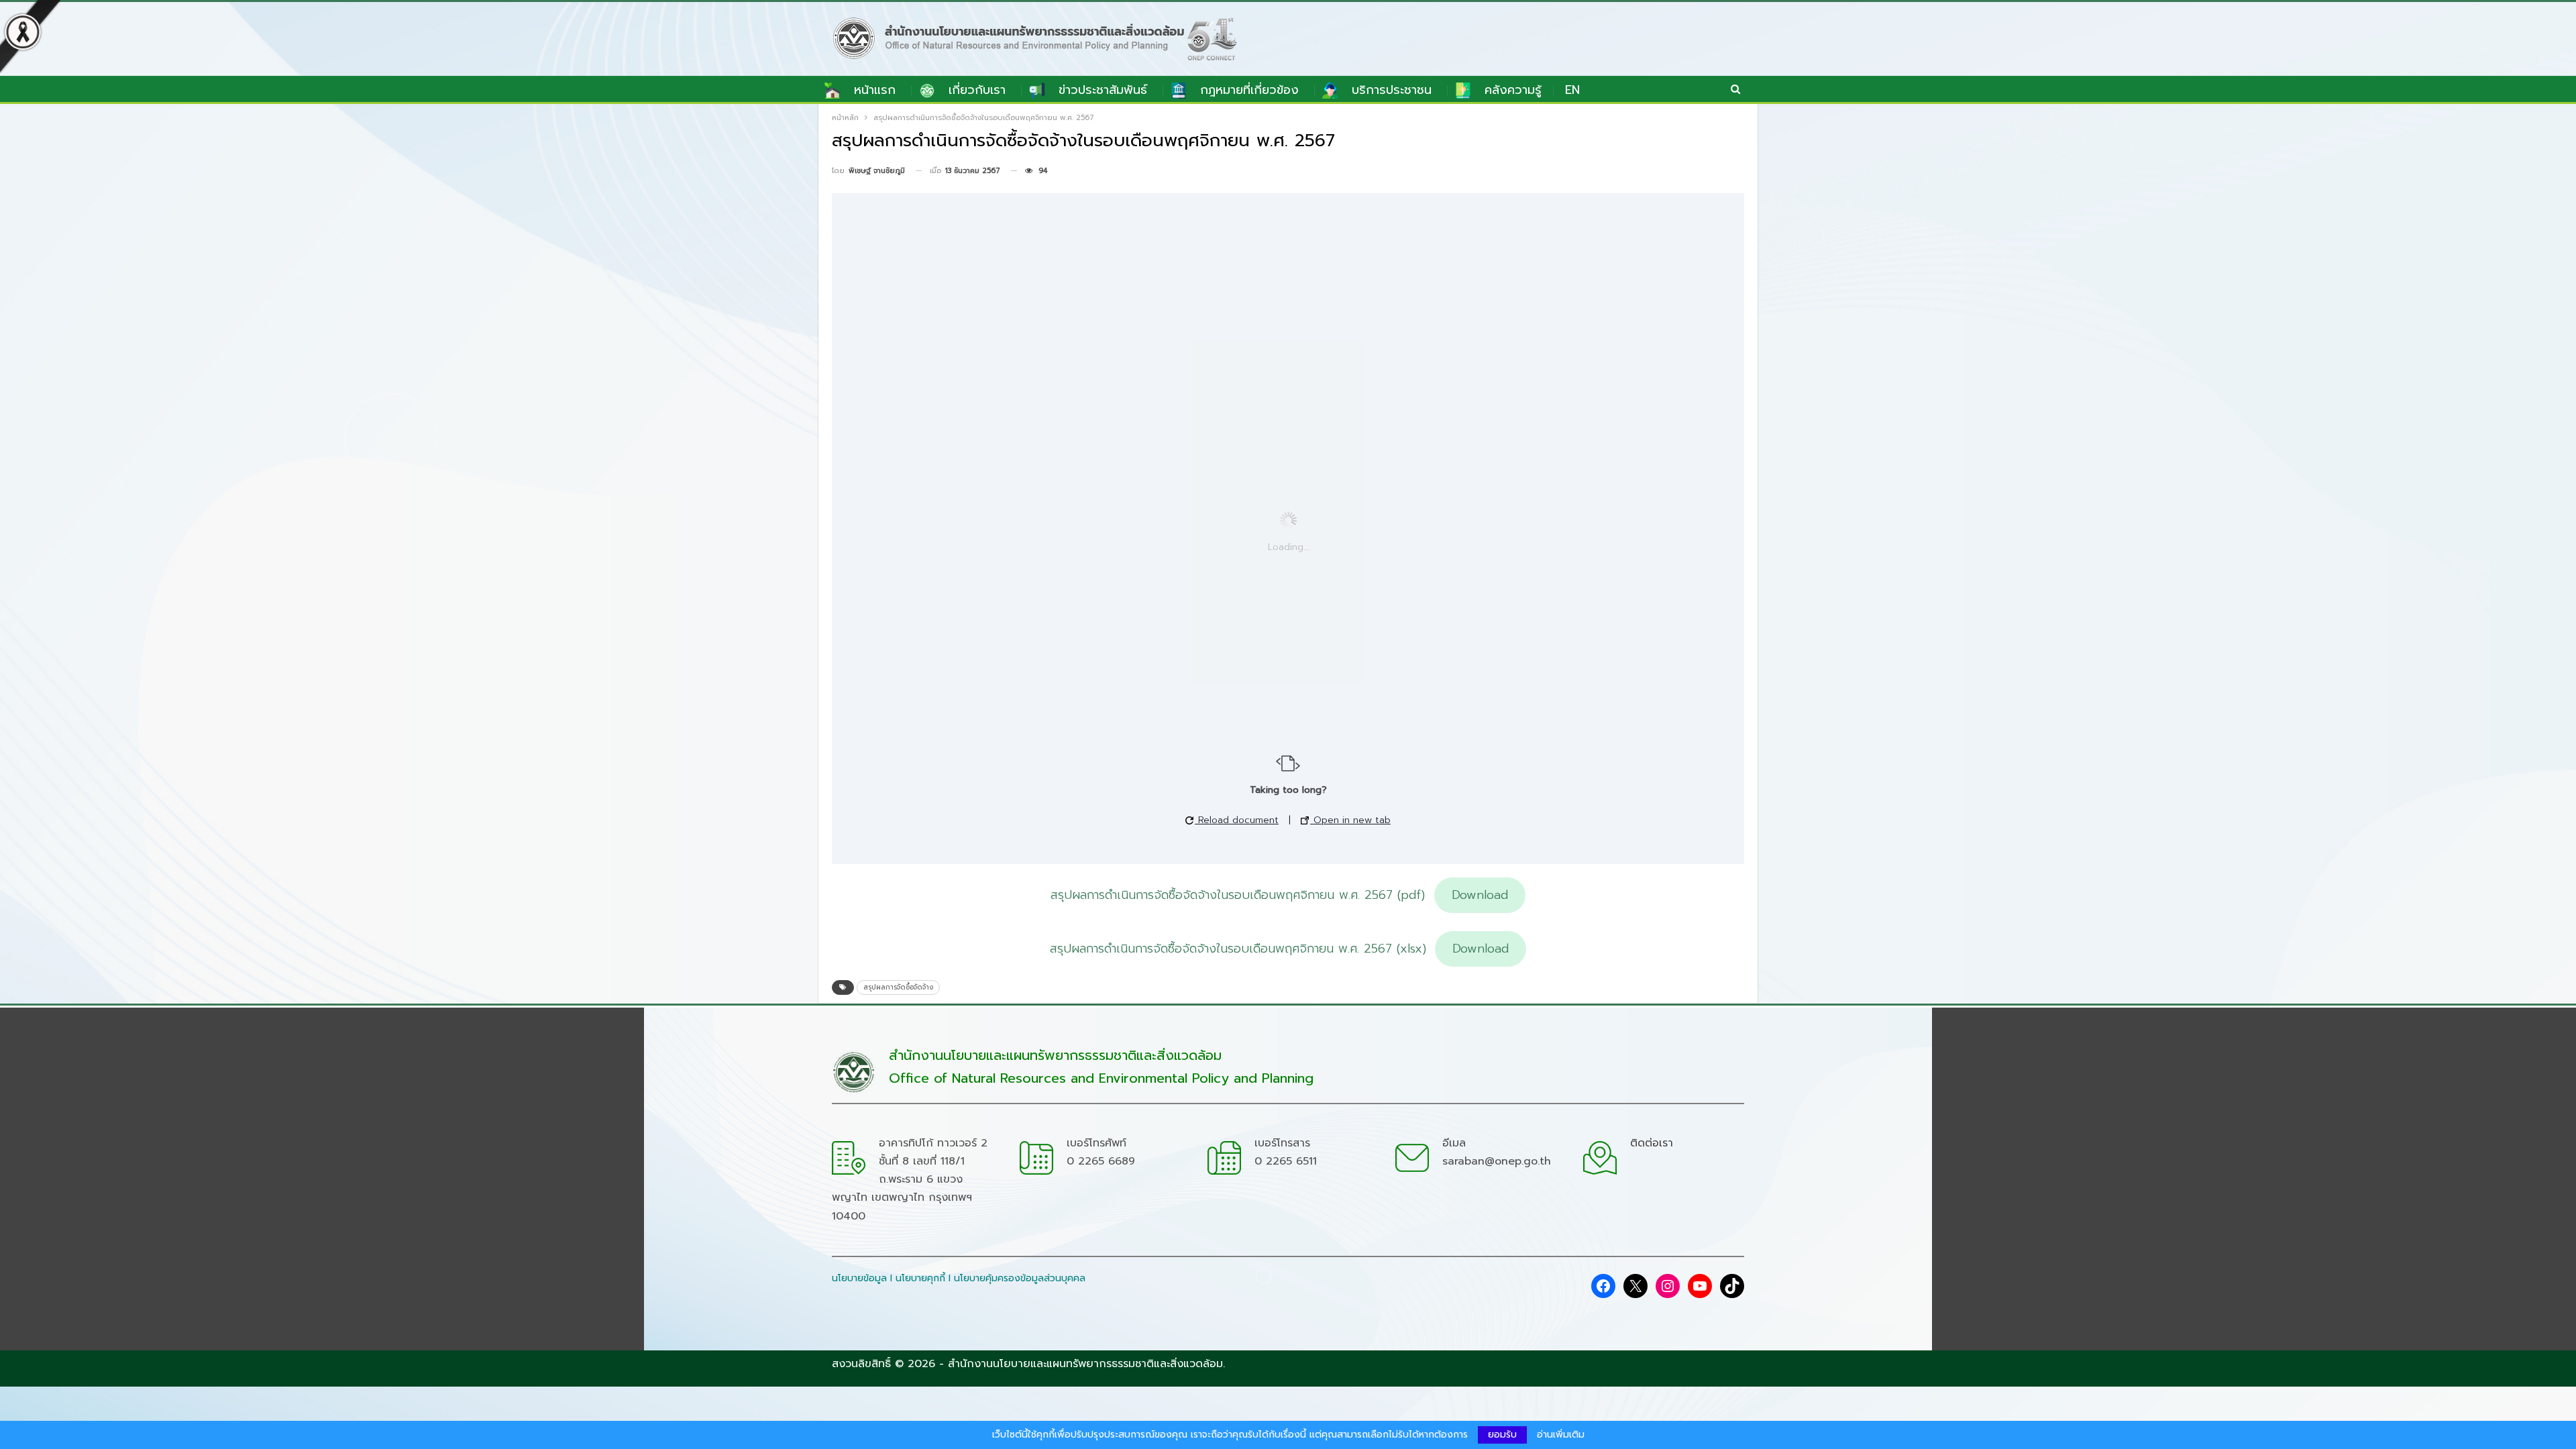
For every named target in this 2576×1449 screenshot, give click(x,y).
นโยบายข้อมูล (859, 1278)
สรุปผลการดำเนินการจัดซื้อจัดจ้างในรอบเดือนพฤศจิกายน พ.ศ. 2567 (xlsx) (1238, 949)
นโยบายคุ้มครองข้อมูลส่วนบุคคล (1020, 1278)
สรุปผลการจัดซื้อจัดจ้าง (898, 987)
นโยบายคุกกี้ (920, 1278)
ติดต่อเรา (1652, 1143)
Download (1480, 895)
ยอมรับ (1502, 1435)
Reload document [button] (1237, 820)
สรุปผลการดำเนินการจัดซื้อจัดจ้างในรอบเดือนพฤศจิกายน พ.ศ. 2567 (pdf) (1238, 895)
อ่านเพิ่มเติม (1561, 1435)
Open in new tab (1350, 820)
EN (1572, 90)
